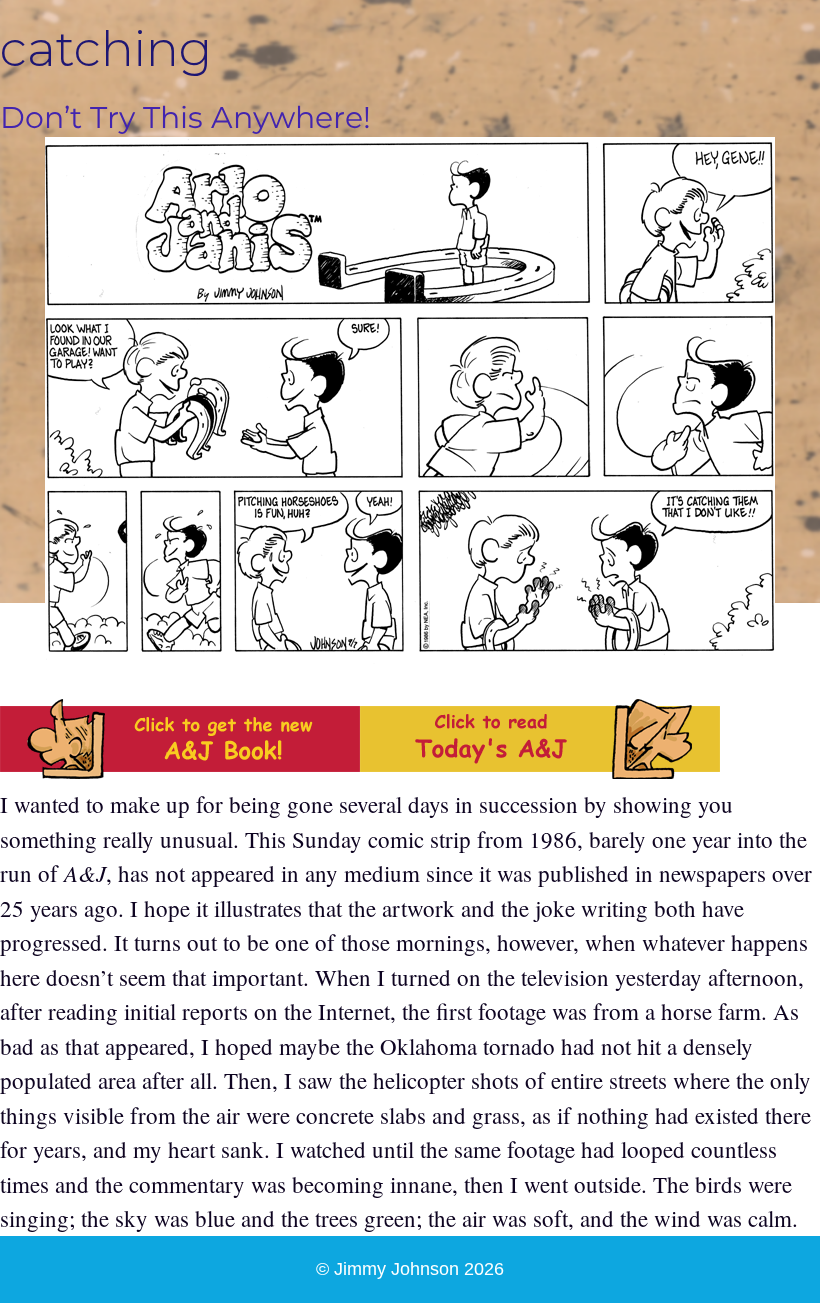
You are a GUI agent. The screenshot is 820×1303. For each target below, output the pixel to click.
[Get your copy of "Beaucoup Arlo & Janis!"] (180, 770)
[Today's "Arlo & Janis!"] (540, 770)
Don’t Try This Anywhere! (185, 117)
